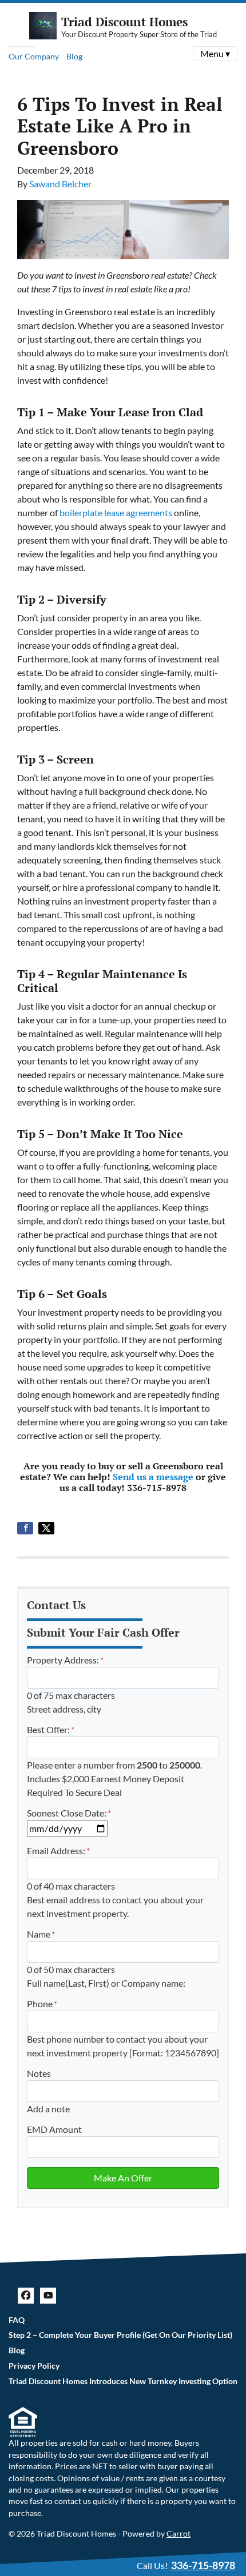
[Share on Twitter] (46, 1528)
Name (41, 1934)
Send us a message (153, 1477)
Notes (39, 2073)
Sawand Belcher (60, 184)
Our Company (34, 56)
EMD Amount (54, 2129)
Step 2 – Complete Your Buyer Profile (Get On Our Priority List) (120, 2335)
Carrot (178, 2534)
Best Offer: (51, 1729)
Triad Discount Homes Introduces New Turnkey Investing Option (123, 2381)
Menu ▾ (215, 53)
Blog (74, 56)
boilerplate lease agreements (116, 513)
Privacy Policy (34, 2366)
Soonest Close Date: (69, 1813)
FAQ (17, 2320)
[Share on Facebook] (25, 1528)
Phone (42, 2004)
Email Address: (58, 1850)
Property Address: (65, 1660)
